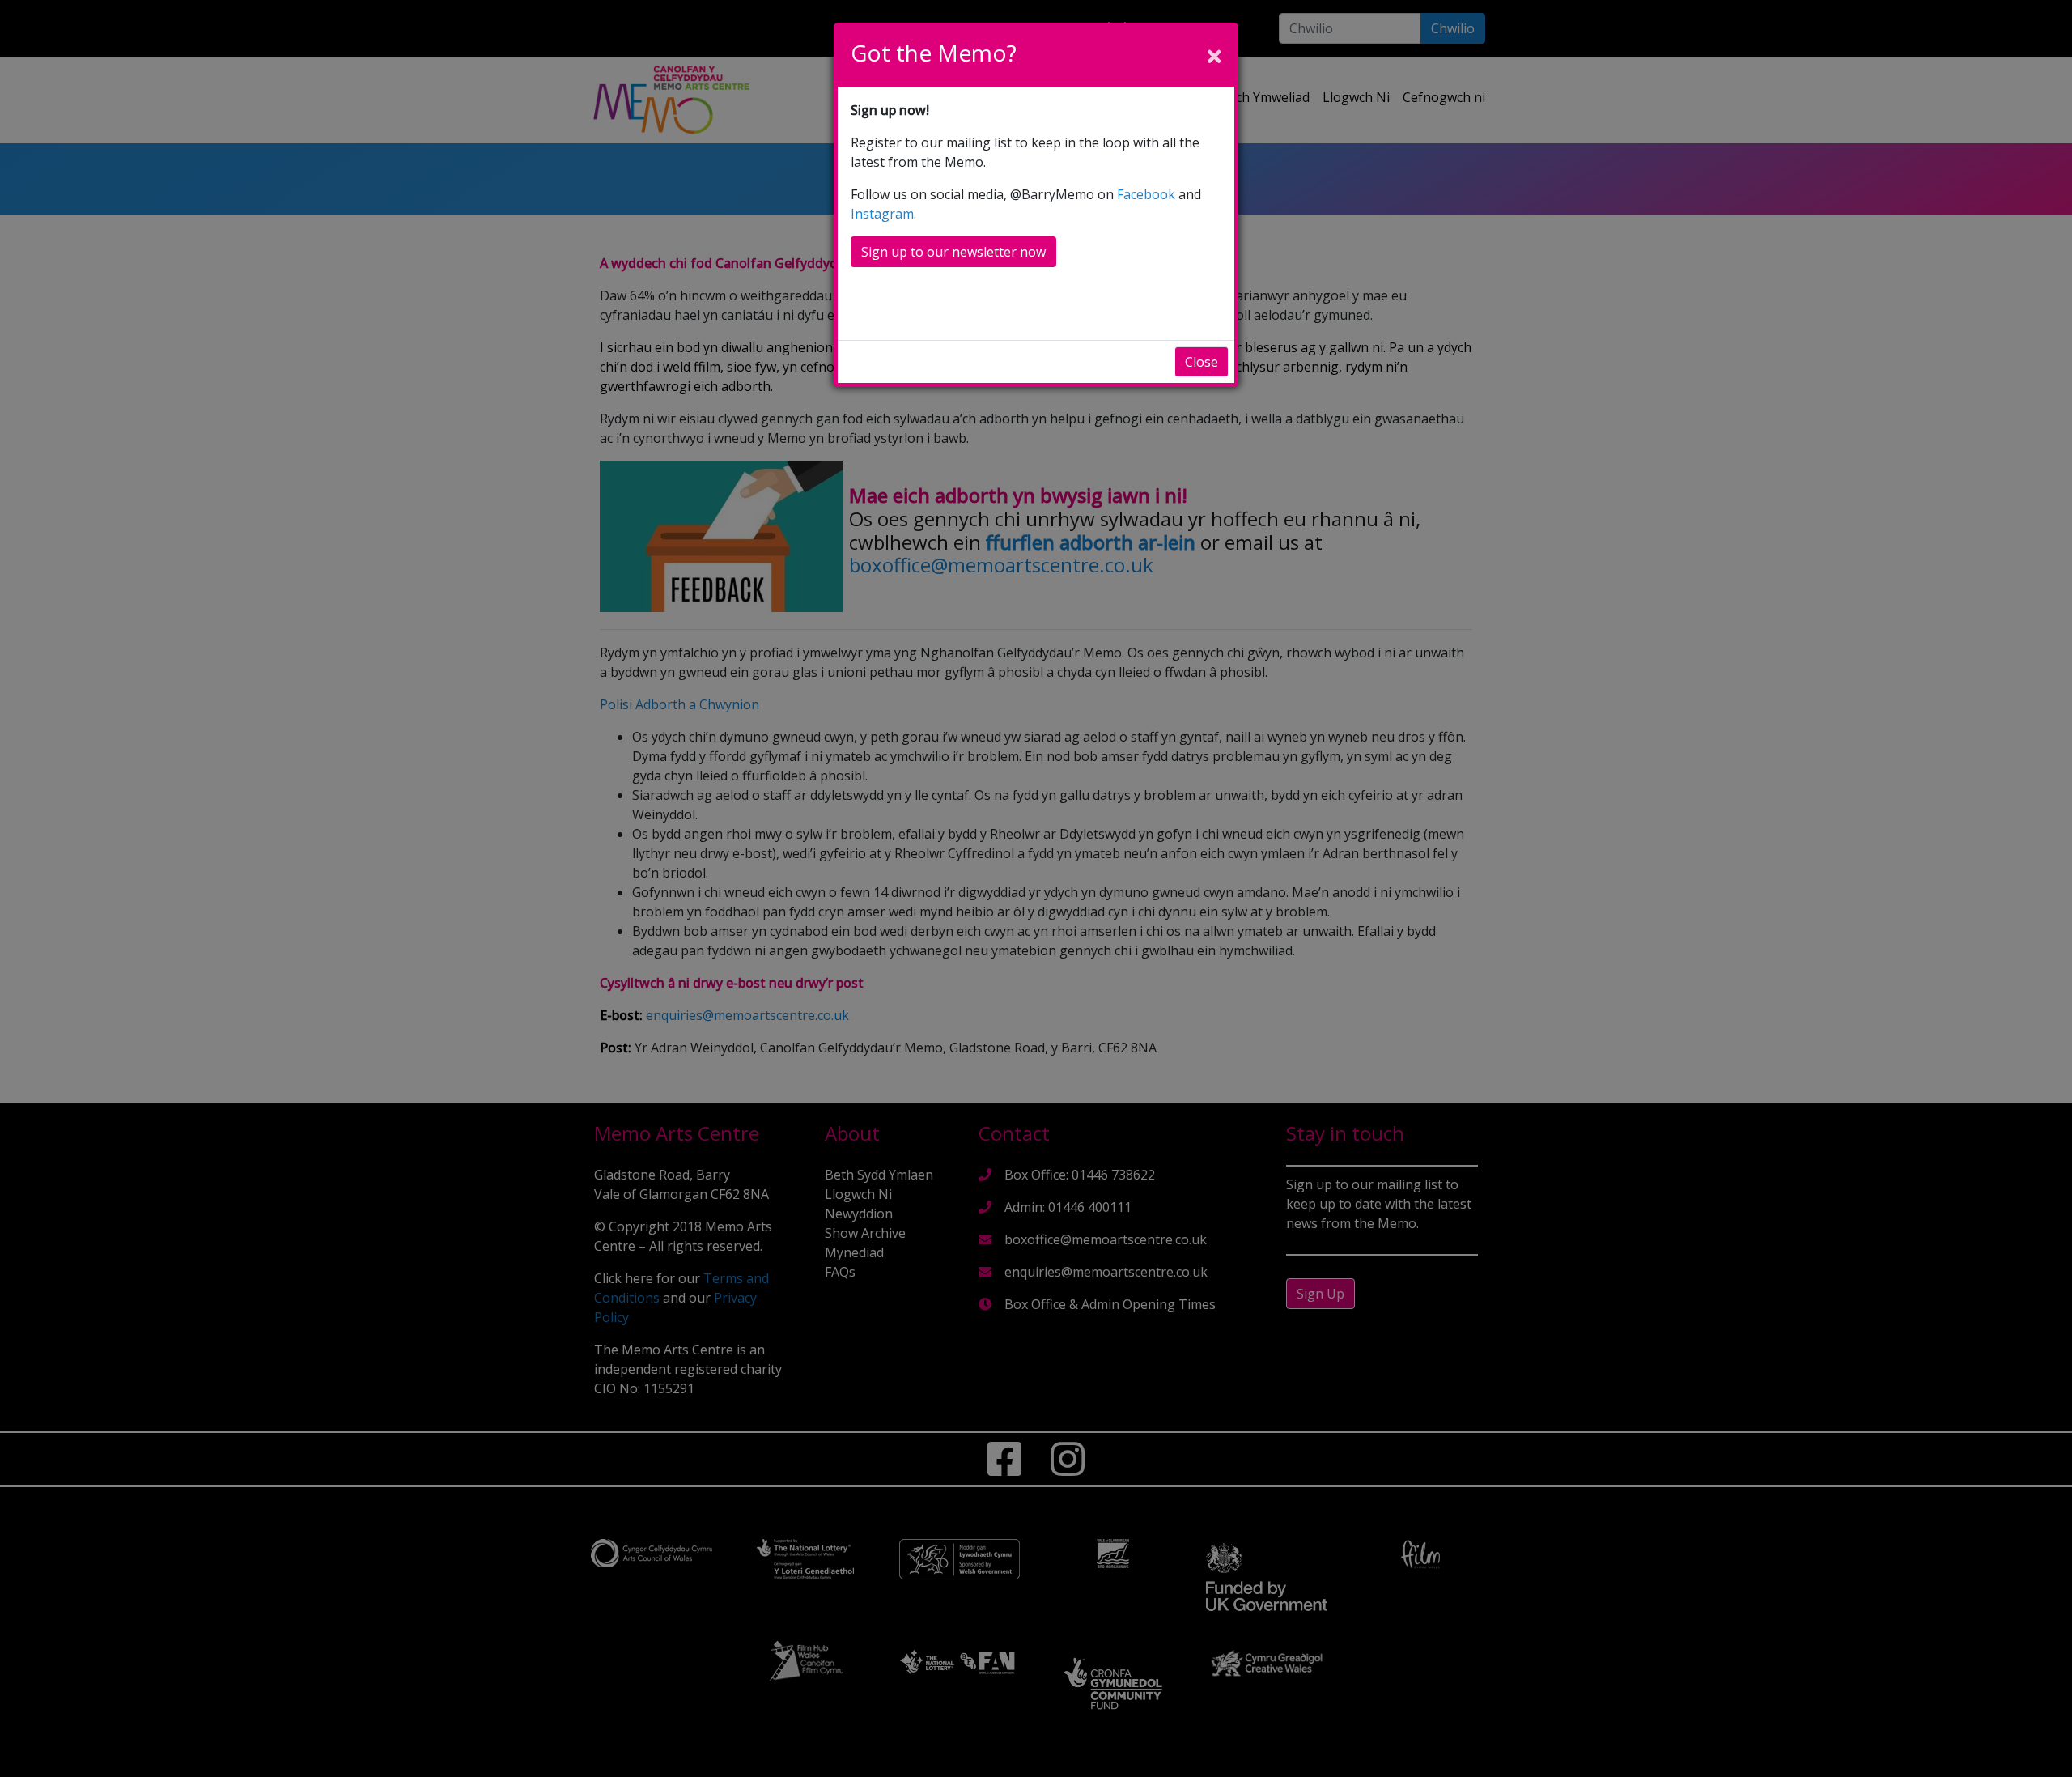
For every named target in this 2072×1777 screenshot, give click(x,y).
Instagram (882, 214)
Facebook (1146, 194)
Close (1202, 362)
